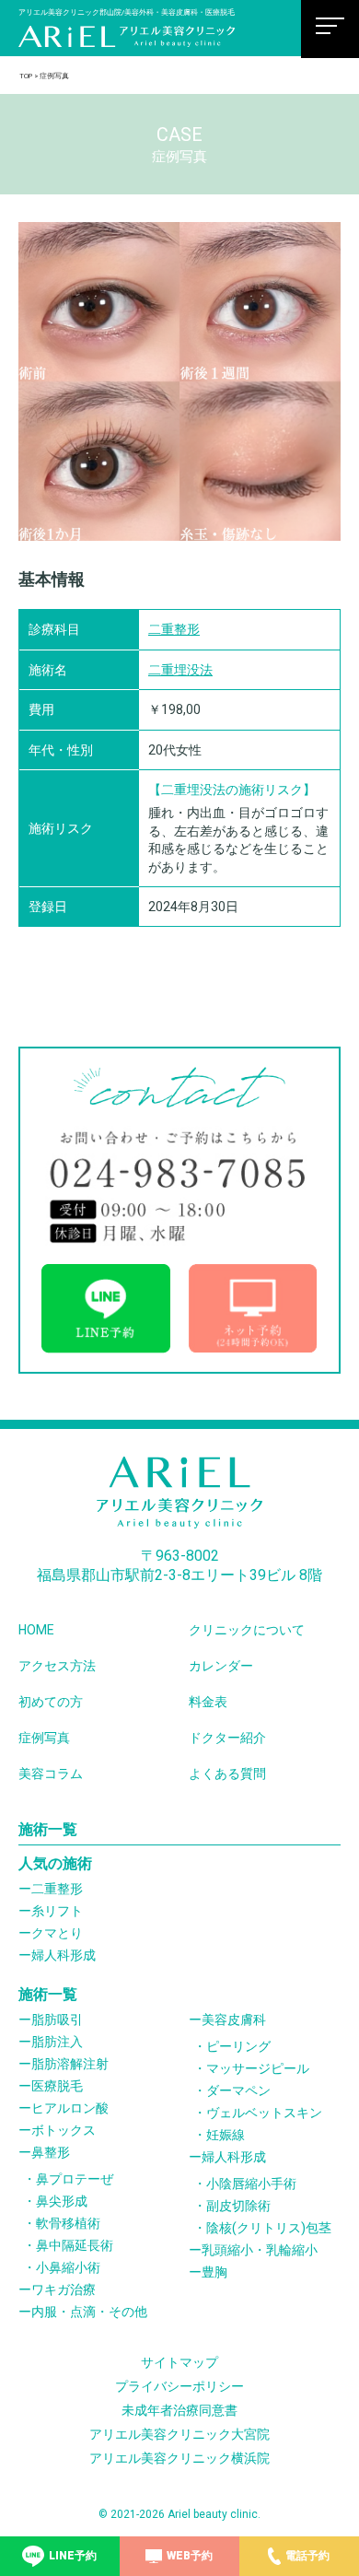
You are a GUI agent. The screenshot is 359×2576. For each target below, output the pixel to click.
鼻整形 (51, 2152)
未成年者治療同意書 (179, 2410)
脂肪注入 (57, 2042)
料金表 (208, 1702)
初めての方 (51, 1702)
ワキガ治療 (64, 2289)
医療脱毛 (57, 2086)
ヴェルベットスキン (264, 2113)
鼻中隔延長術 (75, 2245)
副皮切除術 (238, 2206)
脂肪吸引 (57, 2020)
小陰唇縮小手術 (251, 2184)
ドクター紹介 (227, 1738)
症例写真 (44, 1738)
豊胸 (214, 2272)
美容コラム (51, 1774)
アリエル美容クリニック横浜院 (179, 2458)
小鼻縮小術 (68, 2267)
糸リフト (57, 1911)
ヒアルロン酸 (70, 2108)
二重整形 (174, 629)
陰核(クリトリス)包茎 (269, 2228)
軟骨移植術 (68, 2223)
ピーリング (238, 2046)
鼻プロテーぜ (75, 2179)
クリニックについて (247, 1630)
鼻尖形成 (62, 2201)
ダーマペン (238, 2090)
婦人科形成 (64, 1955)
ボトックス (64, 2130)
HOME (36, 1630)
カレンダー (221, 1666)
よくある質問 (227, 1774)
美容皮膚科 (234, 2020)
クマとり (57, 1933)
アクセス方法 (57, 1666)
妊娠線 (226, 2135)
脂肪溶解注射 (70, 2064)
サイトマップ (179, 2362)
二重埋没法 (180, 670)
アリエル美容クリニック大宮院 (179, 2434)
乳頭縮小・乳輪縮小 (260, 2250)
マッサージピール (258, 2068)
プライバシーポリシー (179, 2386)
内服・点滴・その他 (89, 2312)
